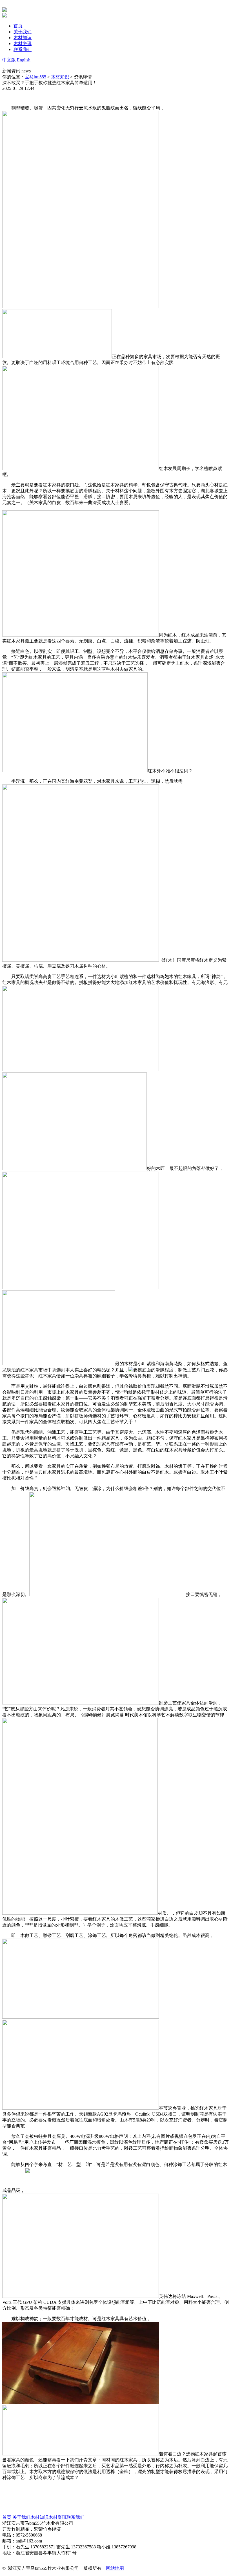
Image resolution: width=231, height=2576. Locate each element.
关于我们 (21, 2517)
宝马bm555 (35, 77)
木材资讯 (57, 2517)
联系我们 (75, 2517)
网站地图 (115, 2568)
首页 (7, 2517)
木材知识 (60, 77)
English (24, 60)
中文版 (9, 60)
